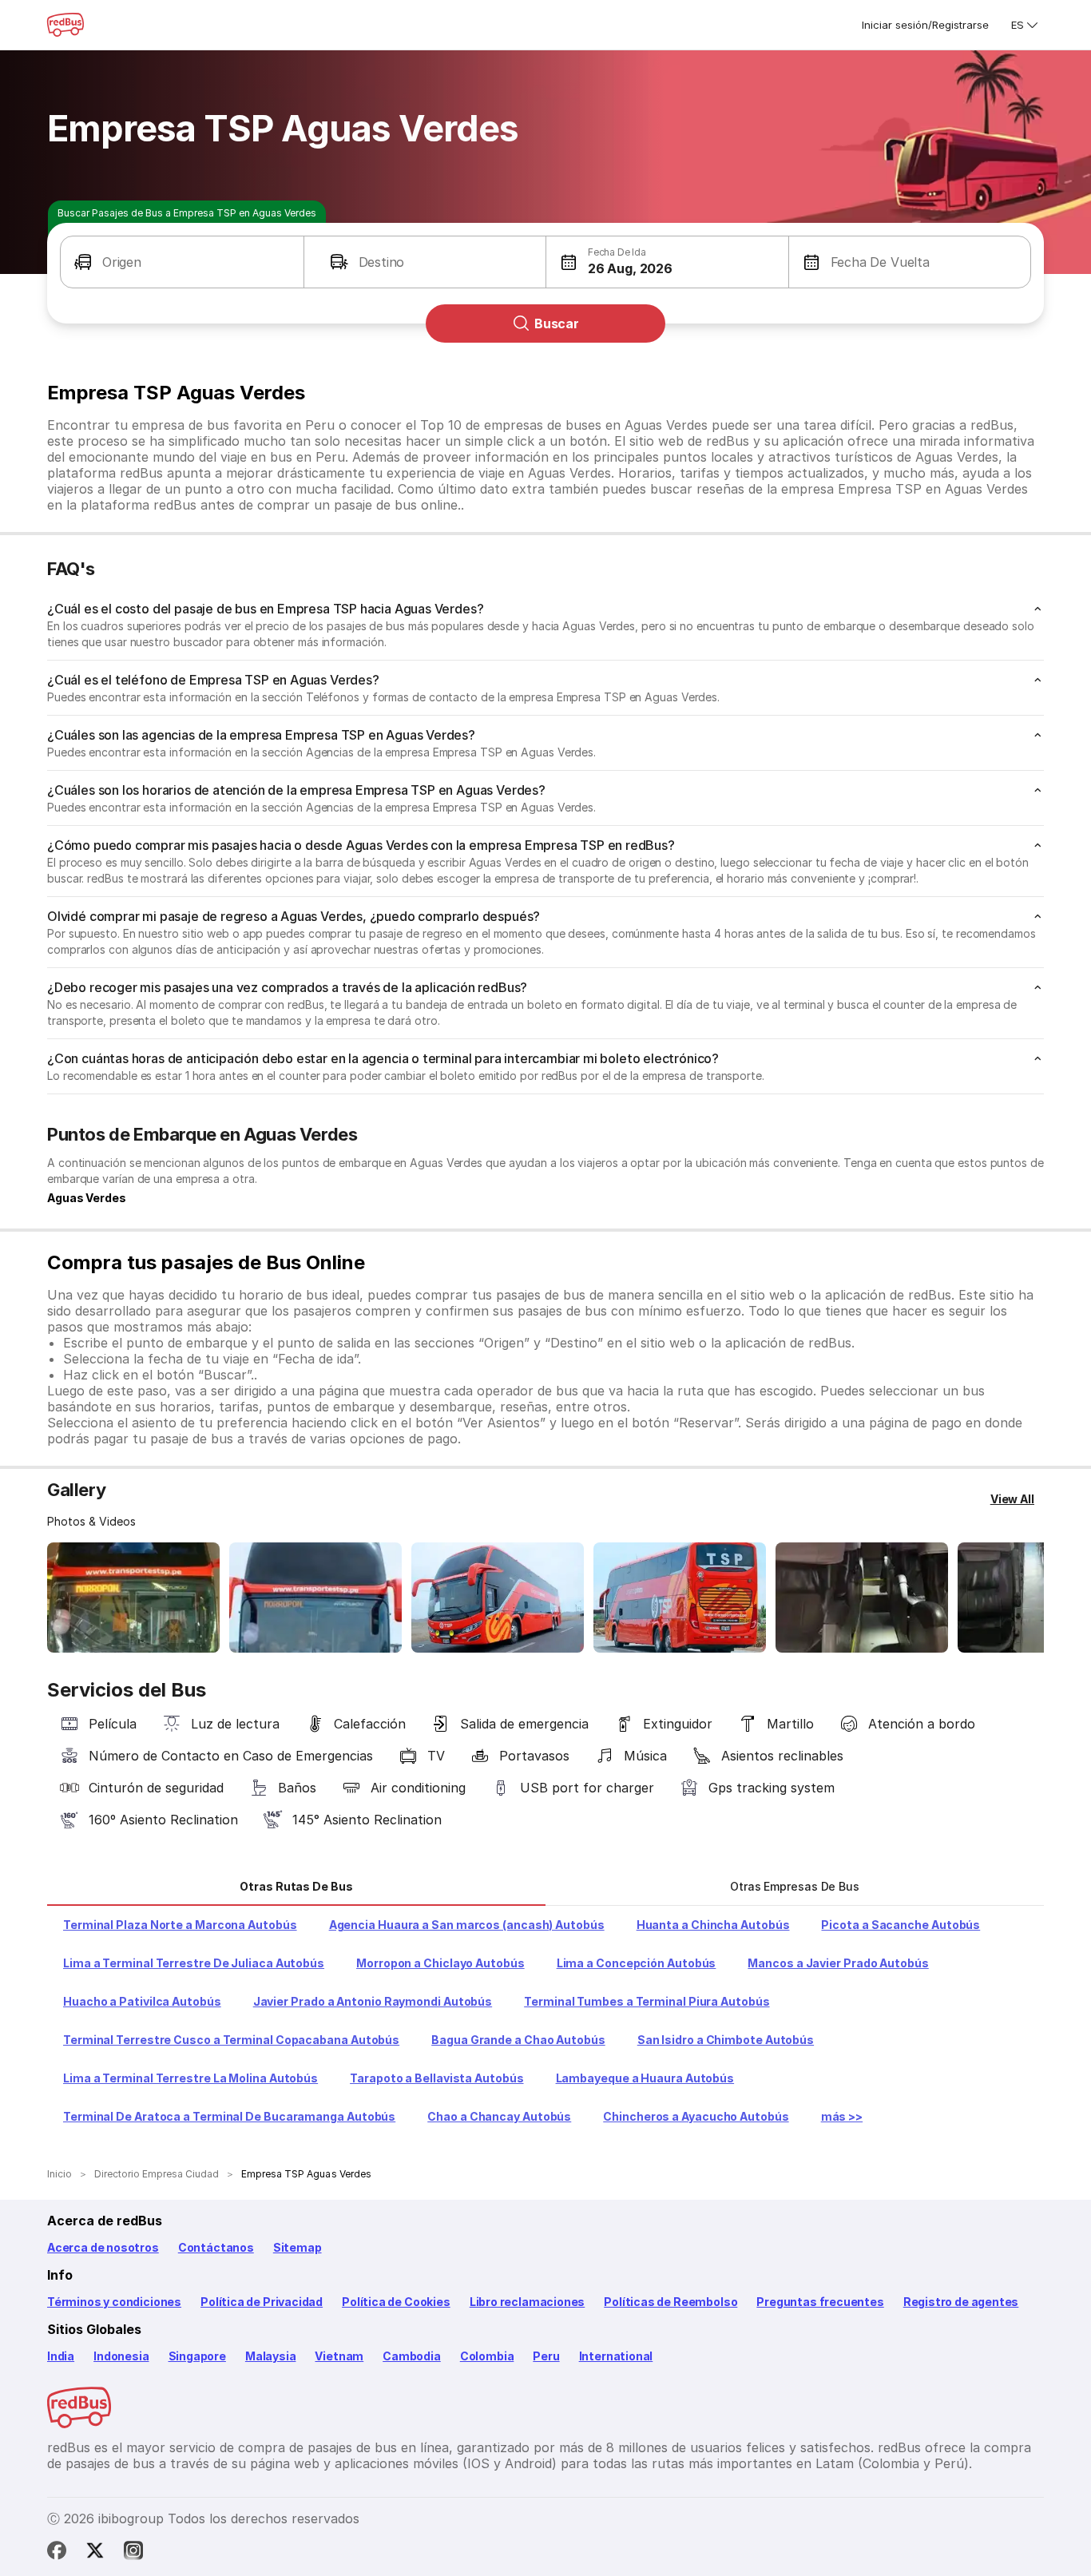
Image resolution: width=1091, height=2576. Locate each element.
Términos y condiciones (114, 2302)
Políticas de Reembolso (670, 2302)
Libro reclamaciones (528, 2302)
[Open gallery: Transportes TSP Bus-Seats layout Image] (862, 1598)
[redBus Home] (65, 25)
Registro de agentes (961, 2302)
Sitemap (298, 2247)
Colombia (487, 2356)
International (616, 2356)
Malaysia (271, 2356)
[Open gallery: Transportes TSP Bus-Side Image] (498, 1598)
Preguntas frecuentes (820, 2302)
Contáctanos (216, 2247)
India (61, 2356)
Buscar (557, 323)
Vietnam (339, 2356)
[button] (182, 262)
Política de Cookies (396, 2302)
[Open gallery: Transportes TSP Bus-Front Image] (133, 1598)
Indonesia (121, 2356)
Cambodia (412, 2356)
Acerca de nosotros (103, 2247)
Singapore (197, 2356)
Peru (546, 2356)
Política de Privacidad (262, 2302)
